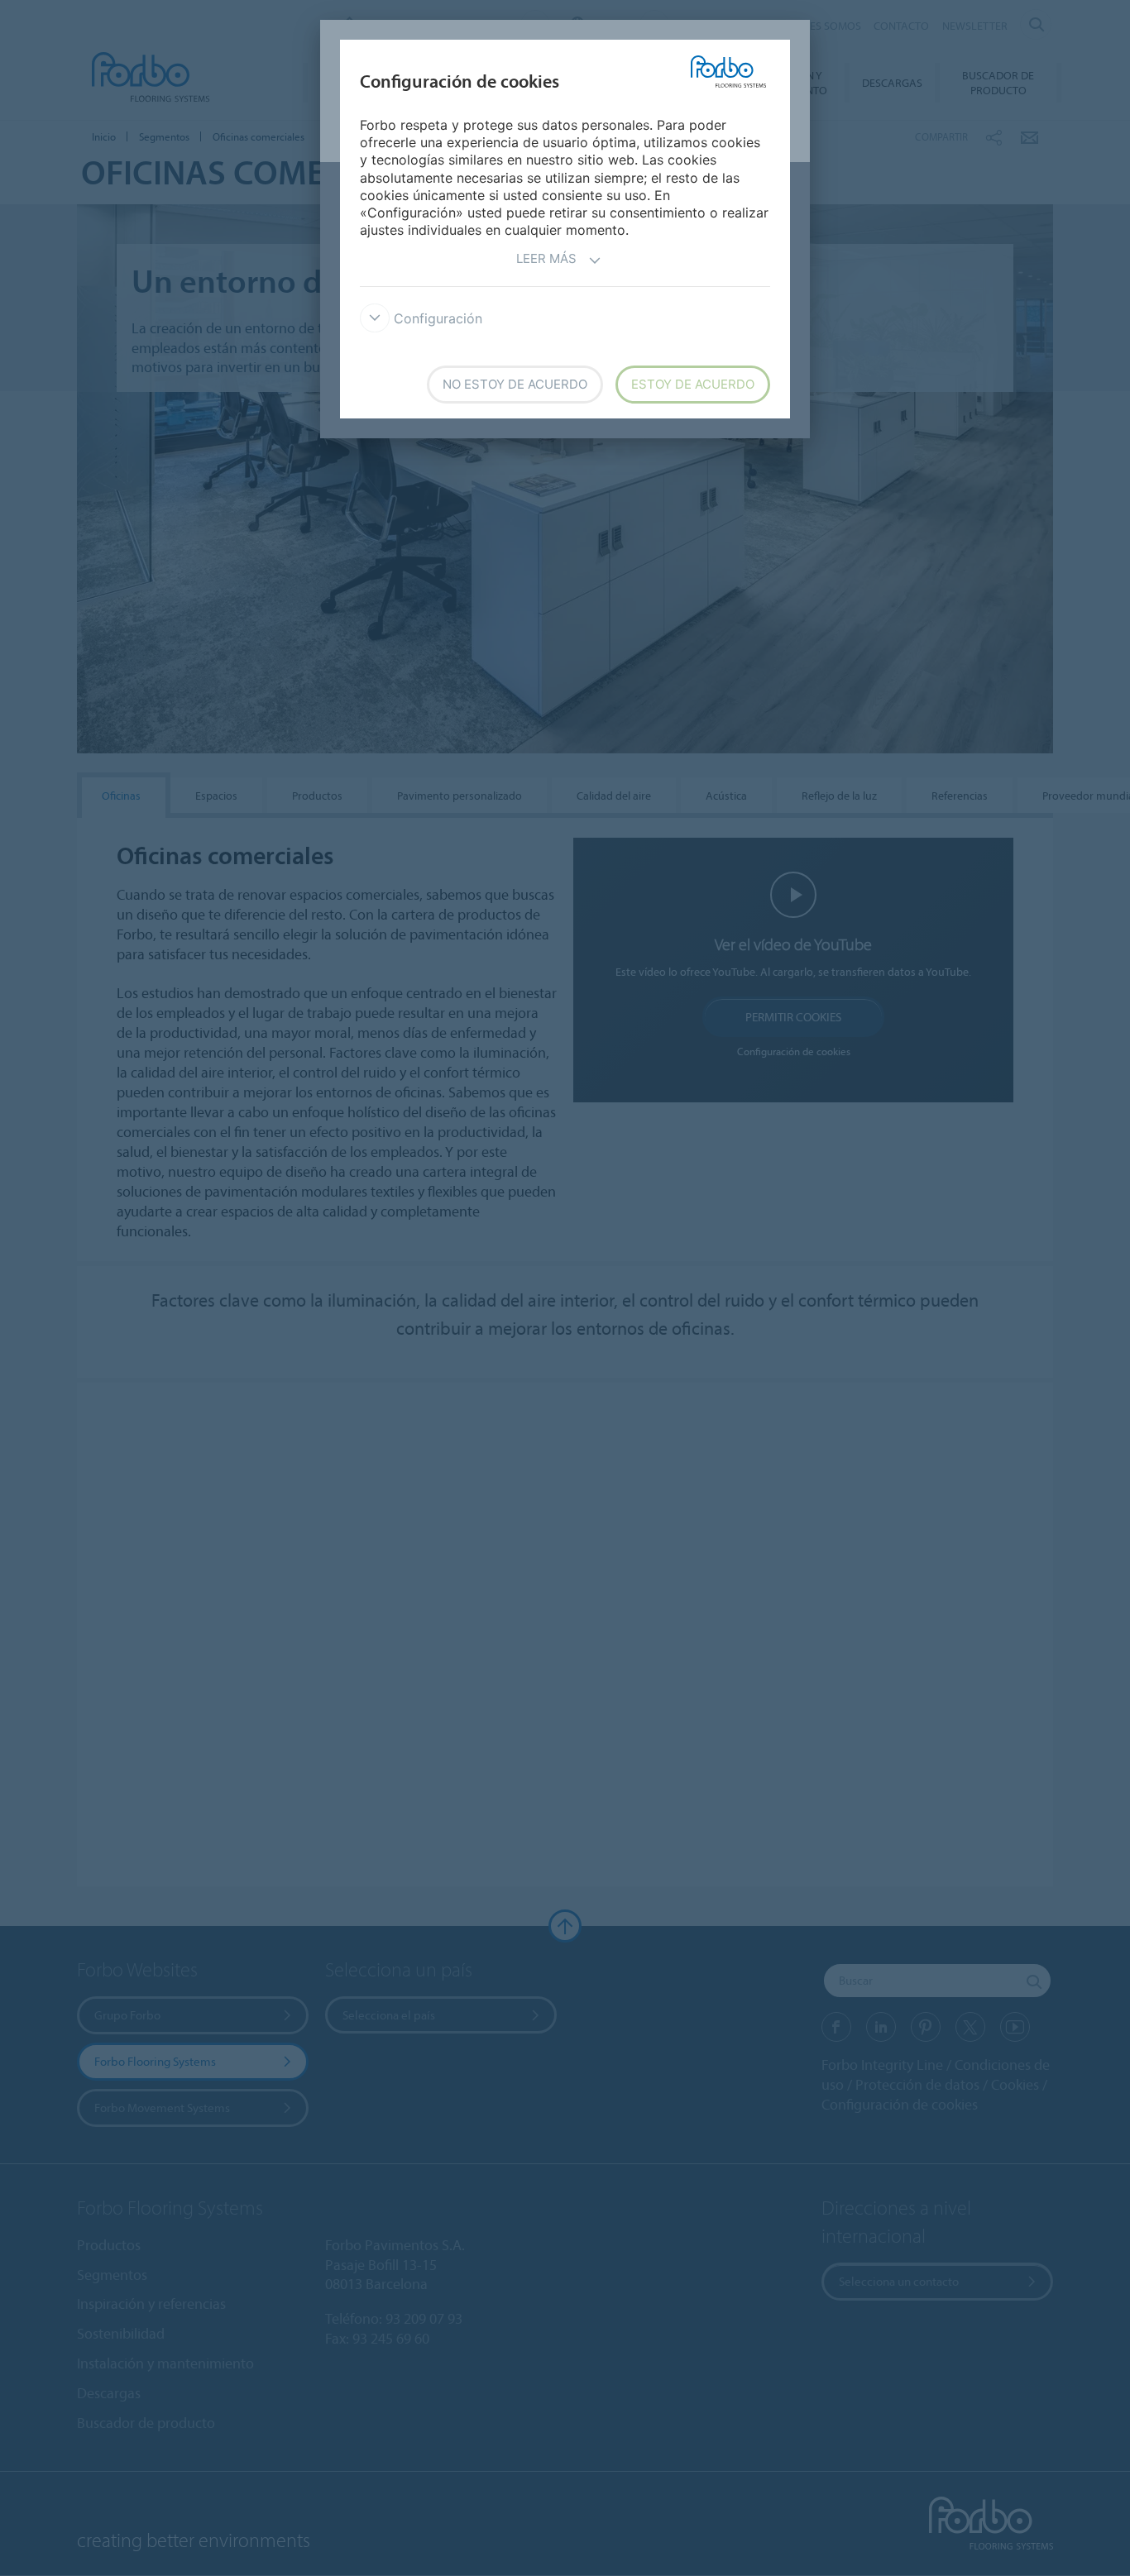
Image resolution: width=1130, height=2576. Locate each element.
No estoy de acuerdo (515, 384)
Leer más (546, 258)
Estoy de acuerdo (693, 384)
